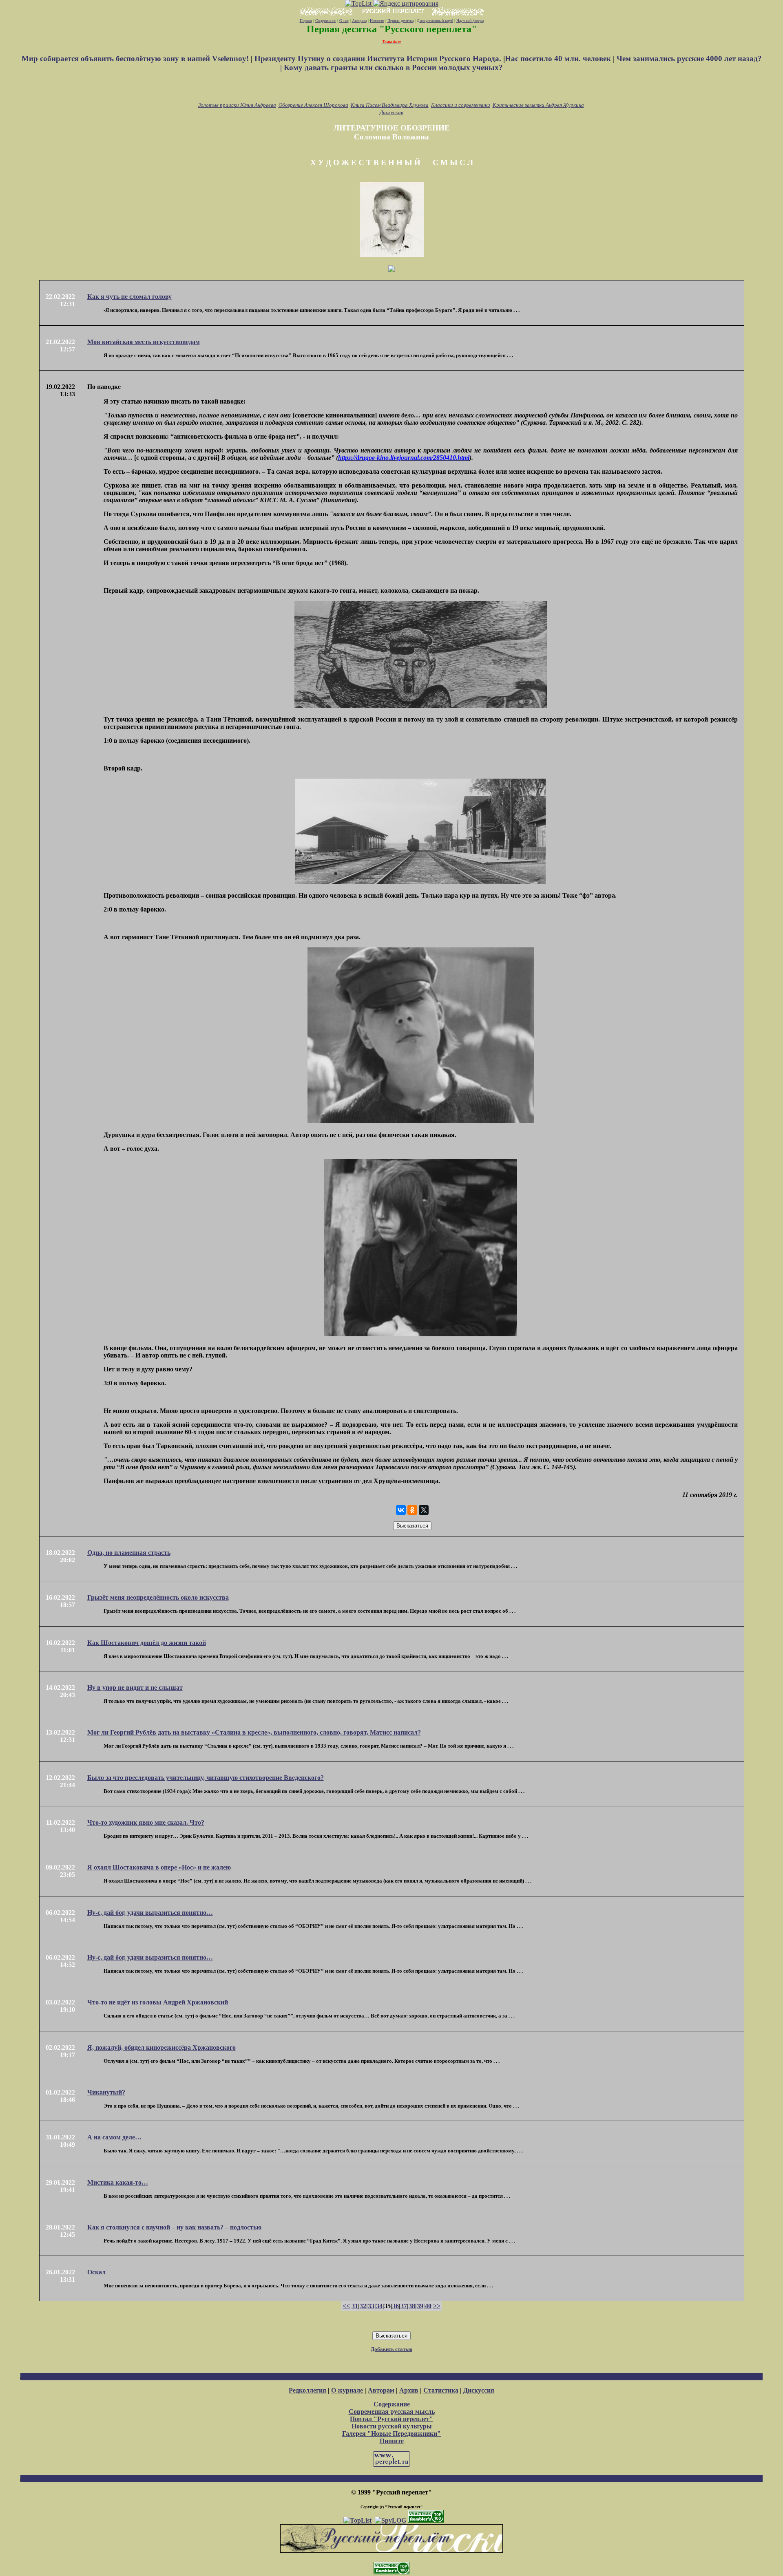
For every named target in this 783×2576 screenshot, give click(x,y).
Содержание (326, 21)
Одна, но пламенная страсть (129, 1553)
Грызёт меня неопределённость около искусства (158, 1597)
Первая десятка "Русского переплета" (392, 29)
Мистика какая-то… (118, 2182)
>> (437, 2306)
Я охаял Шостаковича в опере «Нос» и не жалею (159, 1867)
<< (346, 2306)
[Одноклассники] (412, 1510)
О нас (344, 21)
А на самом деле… (114, 2137)
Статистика (441, 2390)
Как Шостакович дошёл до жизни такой (147, 1643)
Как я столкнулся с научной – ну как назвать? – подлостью (174, 2227)
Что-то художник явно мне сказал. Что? (146, 1822)
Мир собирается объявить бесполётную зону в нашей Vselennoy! (136, 58)
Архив (409, 2390)
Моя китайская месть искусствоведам (144, 342)
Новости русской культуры (392, 2426)
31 (355, 2306)
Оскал (96, 2272)
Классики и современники (461, 105)
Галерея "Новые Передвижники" (391, 2434)
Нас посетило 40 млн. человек (558, 58)
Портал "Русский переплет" (391, 2419)
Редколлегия (307, 2390)
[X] (424, 1510)
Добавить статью (391, 2349)
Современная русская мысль (392, 2412)
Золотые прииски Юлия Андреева (237, 105)
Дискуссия (391, 112)
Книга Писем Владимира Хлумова (390, 105)
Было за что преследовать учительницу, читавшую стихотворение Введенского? (206, 1778)
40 (428, 2306)
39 (420, 2306)
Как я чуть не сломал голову (129, 297)
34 (379, 2306)
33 (371, 2306)
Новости (377, 21)
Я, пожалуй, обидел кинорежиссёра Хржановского (161, 2047)
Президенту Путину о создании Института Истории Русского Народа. (379, 58)
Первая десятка (400, 21)
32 (363, 2306)
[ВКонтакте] (401, 1510)
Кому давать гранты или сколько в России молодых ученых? (393, 67)
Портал (306, 21)
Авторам (359, 21)
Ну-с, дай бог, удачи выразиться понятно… (150, 1913)
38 (412, 2306)
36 (396, 2306)
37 (404, 2306)
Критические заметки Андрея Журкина (538, 105)
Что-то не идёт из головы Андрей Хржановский (158, 2002)
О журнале (347, 2390)
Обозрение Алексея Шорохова (313, 105)
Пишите (392, 2441)
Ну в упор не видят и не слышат (135, 1688)
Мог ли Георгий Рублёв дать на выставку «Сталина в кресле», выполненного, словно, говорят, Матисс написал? (254, 1732)
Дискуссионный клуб (435, 21)
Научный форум (470, 21)
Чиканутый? (106, 2092)
